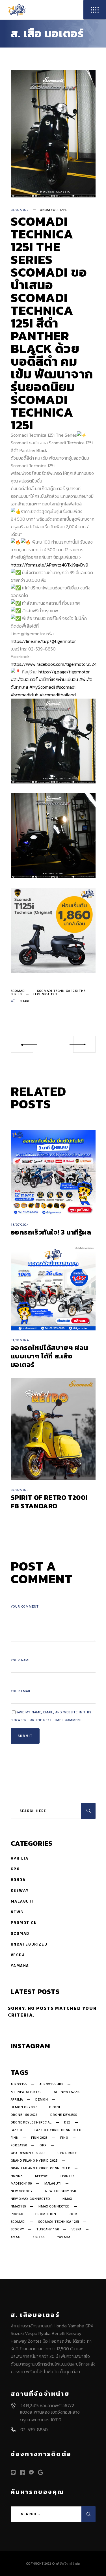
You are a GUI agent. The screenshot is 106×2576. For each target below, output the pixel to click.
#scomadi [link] (66, 687)
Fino (64, 2138)
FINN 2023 (39, 2138)
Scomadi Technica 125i (59, 2222)
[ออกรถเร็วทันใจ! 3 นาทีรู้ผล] (53, 1173)
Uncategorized (54, 210)
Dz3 (67, 2123)
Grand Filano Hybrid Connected (41, 2168)
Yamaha (20, 1966)
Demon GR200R (24, 2107)
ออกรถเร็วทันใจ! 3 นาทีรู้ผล (51, 1232)
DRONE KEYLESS (64, 2115)
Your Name (21, 1660)
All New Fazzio (68, 2092)
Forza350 (19, 2146)
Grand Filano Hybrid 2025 (34, 2161)
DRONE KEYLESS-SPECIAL (31, 2123)
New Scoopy (22, 2191)
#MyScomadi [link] (42, 687)
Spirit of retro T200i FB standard (49, 1502)
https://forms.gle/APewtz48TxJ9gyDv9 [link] (49, 565)
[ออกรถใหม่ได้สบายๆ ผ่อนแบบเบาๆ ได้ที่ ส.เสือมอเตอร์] (53, 1288)
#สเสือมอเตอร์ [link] (24, 679)
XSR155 (39, 2237)
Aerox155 (19, 2084)
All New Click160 (26, 2092)
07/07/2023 (20, 1490)
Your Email (21, 1691)
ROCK (73, 2214)
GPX (15, 1869)
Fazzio (17, 2130)
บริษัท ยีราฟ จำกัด (68, 2564)
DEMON (42, 2100)
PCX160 (17, 2214)
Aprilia (20, 1858)
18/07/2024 (20, 1225)
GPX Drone (67, 2153)
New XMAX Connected (31, 2199)
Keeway (20, 1891)
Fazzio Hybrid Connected (58, 2130)
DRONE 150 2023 (24, 2115)
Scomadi (18, 991)
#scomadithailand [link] (58, 695)
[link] (54, 664)
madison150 (21, 2184)
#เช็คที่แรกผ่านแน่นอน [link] (58, 679)
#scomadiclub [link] (25, 695)
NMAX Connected (54, 2207)
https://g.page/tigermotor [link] (64, 672)
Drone (55, 2107)
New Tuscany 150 (61, 2191)
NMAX (67, 2199)
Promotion (24, 1923)
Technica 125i (45, 994)
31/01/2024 (20, 1340)
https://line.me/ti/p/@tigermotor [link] (43, 641)
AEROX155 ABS (51, 2084)
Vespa (18, 1955)
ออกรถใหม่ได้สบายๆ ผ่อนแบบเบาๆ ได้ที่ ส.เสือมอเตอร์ (49, 1356)
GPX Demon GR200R (28, 2153)
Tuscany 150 (48, 2230)
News (17, 1912)
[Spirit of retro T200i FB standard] (53, 1429)
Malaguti (22, 1901)
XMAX (15, 2237)
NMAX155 (19, 2207)
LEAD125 (68, 2176)
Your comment (25, 1607)
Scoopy (18, 2230)
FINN (15, 2138)
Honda (18, 1880)
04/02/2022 (20, 210)
